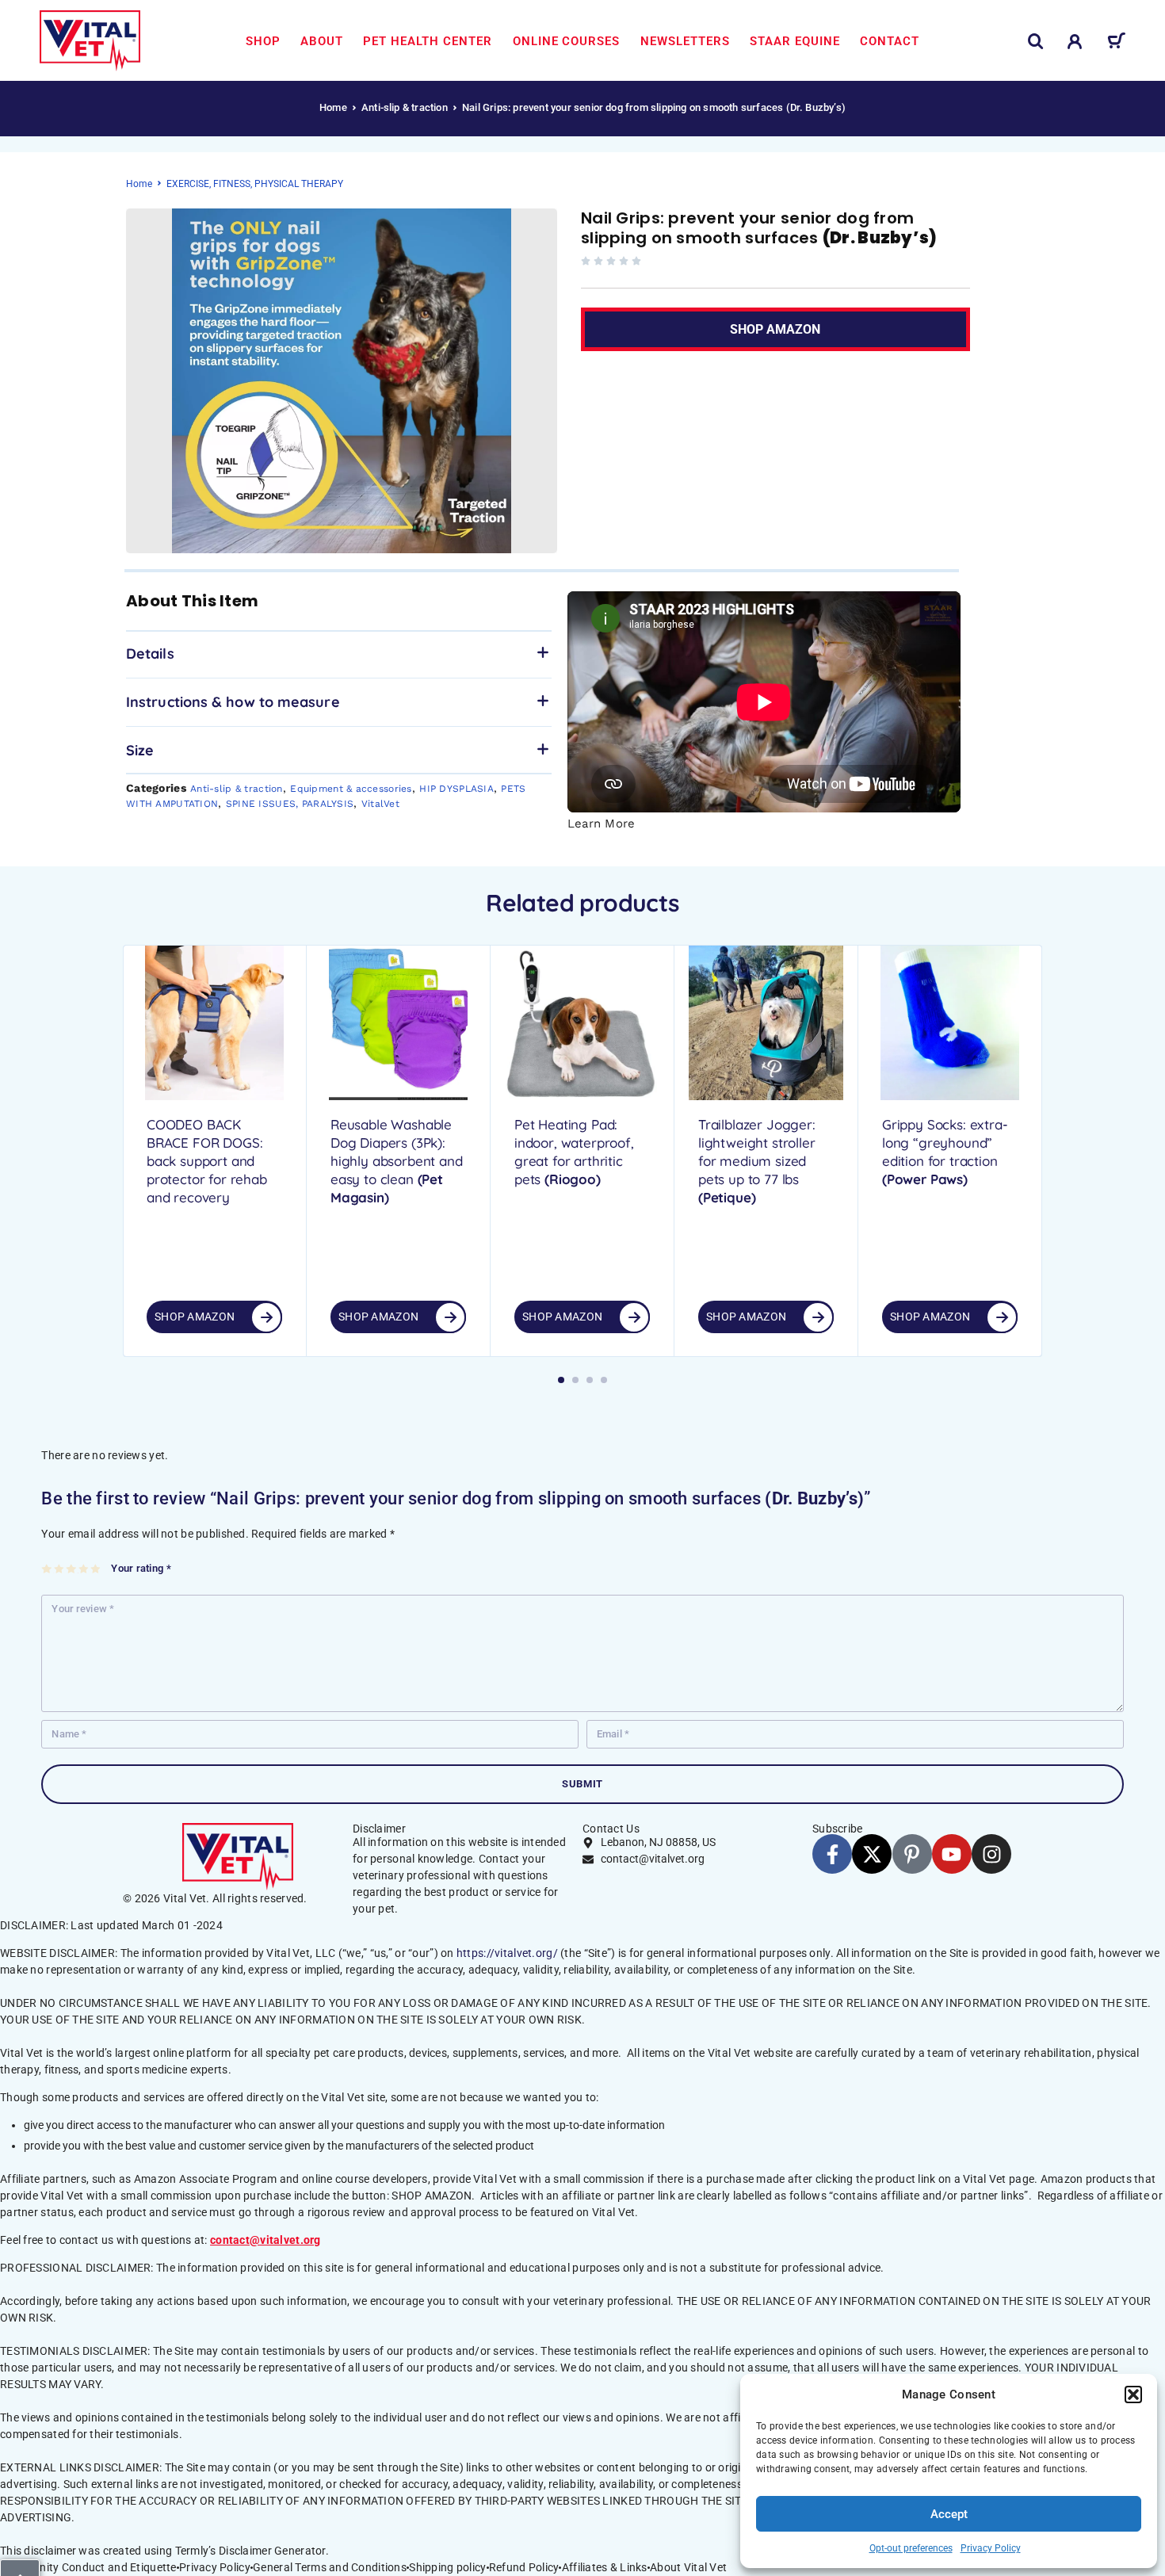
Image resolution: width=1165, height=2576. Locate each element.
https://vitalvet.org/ (507, 1953)
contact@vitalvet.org (265, 2240)
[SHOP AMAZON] (266, 1317)
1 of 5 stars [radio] (47, 1569)
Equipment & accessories (351, 789)
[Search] (1036, 42)
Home (333, 107)
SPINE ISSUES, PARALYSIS (290, 804)
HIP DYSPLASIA (456, 789)
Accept (949, 2514)
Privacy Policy (991, 2548)
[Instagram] (991, 1854)
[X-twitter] (872, 1854)
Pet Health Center (428, 41)
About (322, 41)
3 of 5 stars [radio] (72, 1569)
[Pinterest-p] (912, 1854)
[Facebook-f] (832, 1854)
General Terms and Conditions (330, 2567)
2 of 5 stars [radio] (60, 1569)
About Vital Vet (688, 2567)
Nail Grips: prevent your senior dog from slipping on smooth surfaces (759, 228)
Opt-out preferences (911, 2548)
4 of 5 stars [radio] (84, 1569)
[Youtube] (952, 1854)
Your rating (141, 1568)
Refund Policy (524, 2567)
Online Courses (567, 41)
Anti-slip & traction (405, 107)
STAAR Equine (795, 41)
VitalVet (380, 804)
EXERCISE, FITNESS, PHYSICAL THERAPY (255, 184)
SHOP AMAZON (804, 322)
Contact (890, 41)
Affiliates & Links (605, 2567)
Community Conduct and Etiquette (88, 2567)
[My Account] (1075, 42)
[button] (1133, 2394)
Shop (263, 41)
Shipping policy (447, 2567)
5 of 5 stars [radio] (96, 1569)
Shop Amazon (195, 1317)
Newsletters (685, 41)
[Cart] (1116, 44)
